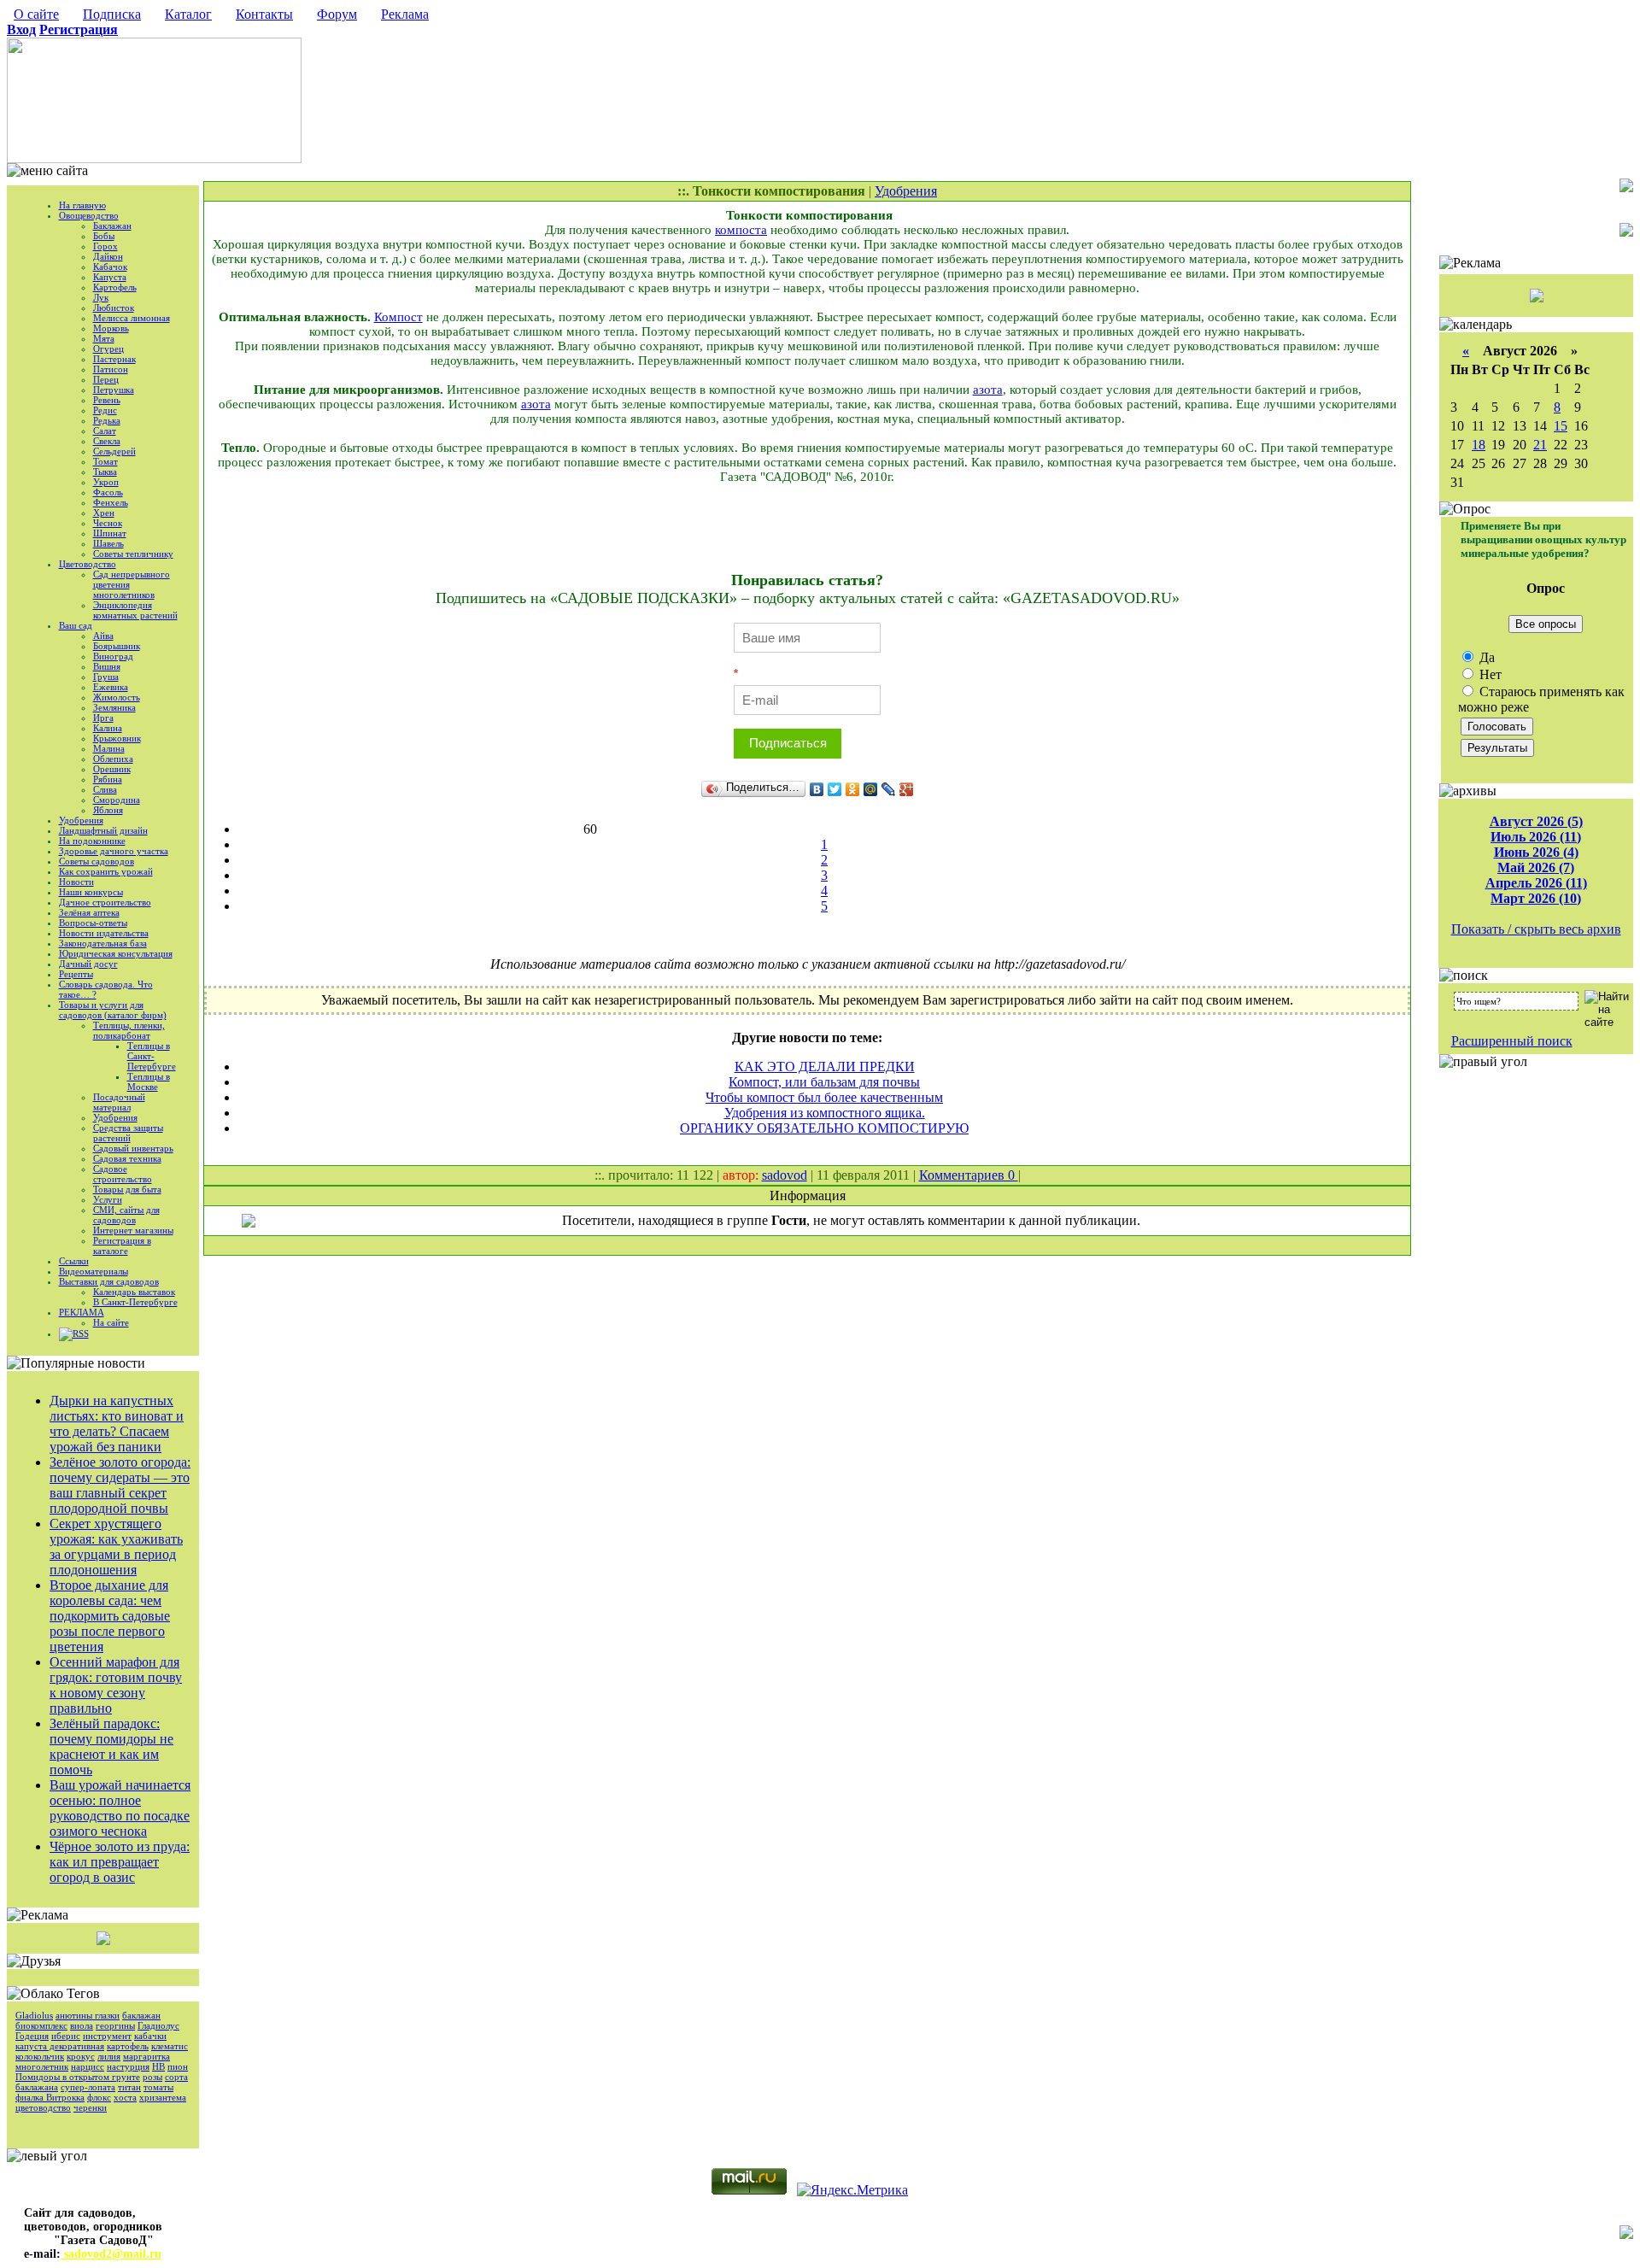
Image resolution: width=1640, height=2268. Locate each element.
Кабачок (110, 267)
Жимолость (117, 697)
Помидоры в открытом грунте (78, 2077)
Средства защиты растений (128, 1133)
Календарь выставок (134, 1292)
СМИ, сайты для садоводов (126, 1215)
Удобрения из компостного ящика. (825, 1113)
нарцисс (88, 2066)
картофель (128, 2046)
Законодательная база (103, 943)
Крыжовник (117, 738)
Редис (105, 410)
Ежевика (111, 687)
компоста (741, 230)
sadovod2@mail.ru (111, 2254)
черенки (90, 2107)
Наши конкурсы (91, 892)
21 (1540, 445)
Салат (105, 431)
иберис (66, 2036)
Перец (106, 379)
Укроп (106, 482)
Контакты (264, 14)
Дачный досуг (88, 964)
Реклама (405, 14)
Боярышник (117, 646)
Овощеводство (89, 215)
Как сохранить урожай (106, 871)
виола (82, 2025)
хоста (125, 2097)
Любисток (114, 308)
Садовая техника (127, 1158)
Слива (105, 789)
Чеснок (108, 523)
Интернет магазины (133, 1230)
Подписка (112, 14)
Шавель (108, 543)
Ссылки (74, 1261)
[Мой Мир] (871, 789)
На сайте (111, 1322)
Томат (105, 461)
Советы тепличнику (133, 554)
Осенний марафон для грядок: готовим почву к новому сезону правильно (116, 1685)
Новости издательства (104, 933)
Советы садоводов (97, 861)
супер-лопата (88, 2087)
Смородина (117, 800)
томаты (158, 2087)
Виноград (113, 656)
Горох (105, 246)
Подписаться (788, 743)
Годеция (32, 2036)
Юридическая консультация (116, 953)
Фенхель (111, 502)
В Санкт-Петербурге (135, 1302)
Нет (1489, 674)
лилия (109, 2056)
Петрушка (114, 390)
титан (129, 2087)
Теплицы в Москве (149, 1081)
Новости (76, 882)
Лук (101, 297)
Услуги (108, 1199)
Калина (108, 728)
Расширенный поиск (1512, 1041)
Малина (109, 748)
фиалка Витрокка (50, 2097)
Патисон (111, 369)
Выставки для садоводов (109, 1281)
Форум (337, 14)
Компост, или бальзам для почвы (824, 1082)
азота (988, 390)
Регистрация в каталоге (122, 1245)
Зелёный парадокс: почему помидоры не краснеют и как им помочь (111, 1746)
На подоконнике (92, 841)
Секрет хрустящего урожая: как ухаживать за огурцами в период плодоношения (116, 1547)
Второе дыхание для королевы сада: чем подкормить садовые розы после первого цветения (110, 1616)
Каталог (188, 14)
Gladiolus (34, 2015)
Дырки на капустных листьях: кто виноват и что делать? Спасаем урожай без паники (117, 1424)
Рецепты (76, 974)
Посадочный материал (119, 1102)
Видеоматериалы (94, 1271)
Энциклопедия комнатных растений (135, 610)
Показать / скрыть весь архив (1536, 929)
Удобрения (81, 820)
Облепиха (113, 759)
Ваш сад (76, 625)
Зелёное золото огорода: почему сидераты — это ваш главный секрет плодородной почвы (120, 1485)
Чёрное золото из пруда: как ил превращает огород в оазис (120, 1862)
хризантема (163, 2097)
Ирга (103, 718)
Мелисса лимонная (132, 318)
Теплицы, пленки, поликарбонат (129, 1030)
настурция (128, 2066)
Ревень (107, 400)
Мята (104, 338)
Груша (106, 677)
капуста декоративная (60, 2046)
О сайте (36, 14)
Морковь (111, 328)
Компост (398, 317)
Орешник (112, 769)
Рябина (108, 779)
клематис (170, 2046)
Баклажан (112, 226)
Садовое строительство (123, 1174)
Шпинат (110, 533)
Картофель (115, 287)
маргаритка (146, 2056)
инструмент (107, 2036)
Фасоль (108, 492)
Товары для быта (127, 1189)
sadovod (785, 1175)
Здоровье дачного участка (114, 851)
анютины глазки (88, 2015)
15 (1561, 426)
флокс (99, 2097)
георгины (115, 2025)
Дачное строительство (105, 902)
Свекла (107, 441)
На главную (82, 205)
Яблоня (108, 810)
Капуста (110, 277)
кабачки (150, 2036)
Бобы (104, 236)
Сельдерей (114, 451)
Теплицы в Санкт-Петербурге (152, 1056)
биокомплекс (41, 2025)
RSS (81, 1333)
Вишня (107, 666)
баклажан (141, 2015)
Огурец (108, 349)
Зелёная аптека (89, 912)
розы (152, 2077)
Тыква (105, 472)
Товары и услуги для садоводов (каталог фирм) (113, 1010)
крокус (81, 2056)
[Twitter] (835, 789)
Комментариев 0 (969, 1175)
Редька (107, 420)
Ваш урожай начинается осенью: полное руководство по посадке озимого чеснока (120, 1808)
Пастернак (114, 359)
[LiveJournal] (889, 789)
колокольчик (40, 2056)
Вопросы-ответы (93, 923)
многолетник (42, 2066)
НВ (158, 2066)
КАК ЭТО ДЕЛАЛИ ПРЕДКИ (825, 1067)
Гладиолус (158, 2025)
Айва (103, 636)
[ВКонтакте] (817, 789)
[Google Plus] (907, 789)
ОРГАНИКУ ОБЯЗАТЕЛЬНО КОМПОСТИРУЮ (824, 1128)
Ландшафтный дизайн (103, 830)
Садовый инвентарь (133, 1148)
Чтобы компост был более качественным (824, 1097)
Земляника (114, 707)
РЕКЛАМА (82, 1312)
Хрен (104, 513)
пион (178, 2066)
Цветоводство (88, 564)
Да (1485, 657)
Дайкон (108, 256)
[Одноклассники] (853, 789)
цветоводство (43, 2107)
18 (1479, 445)
